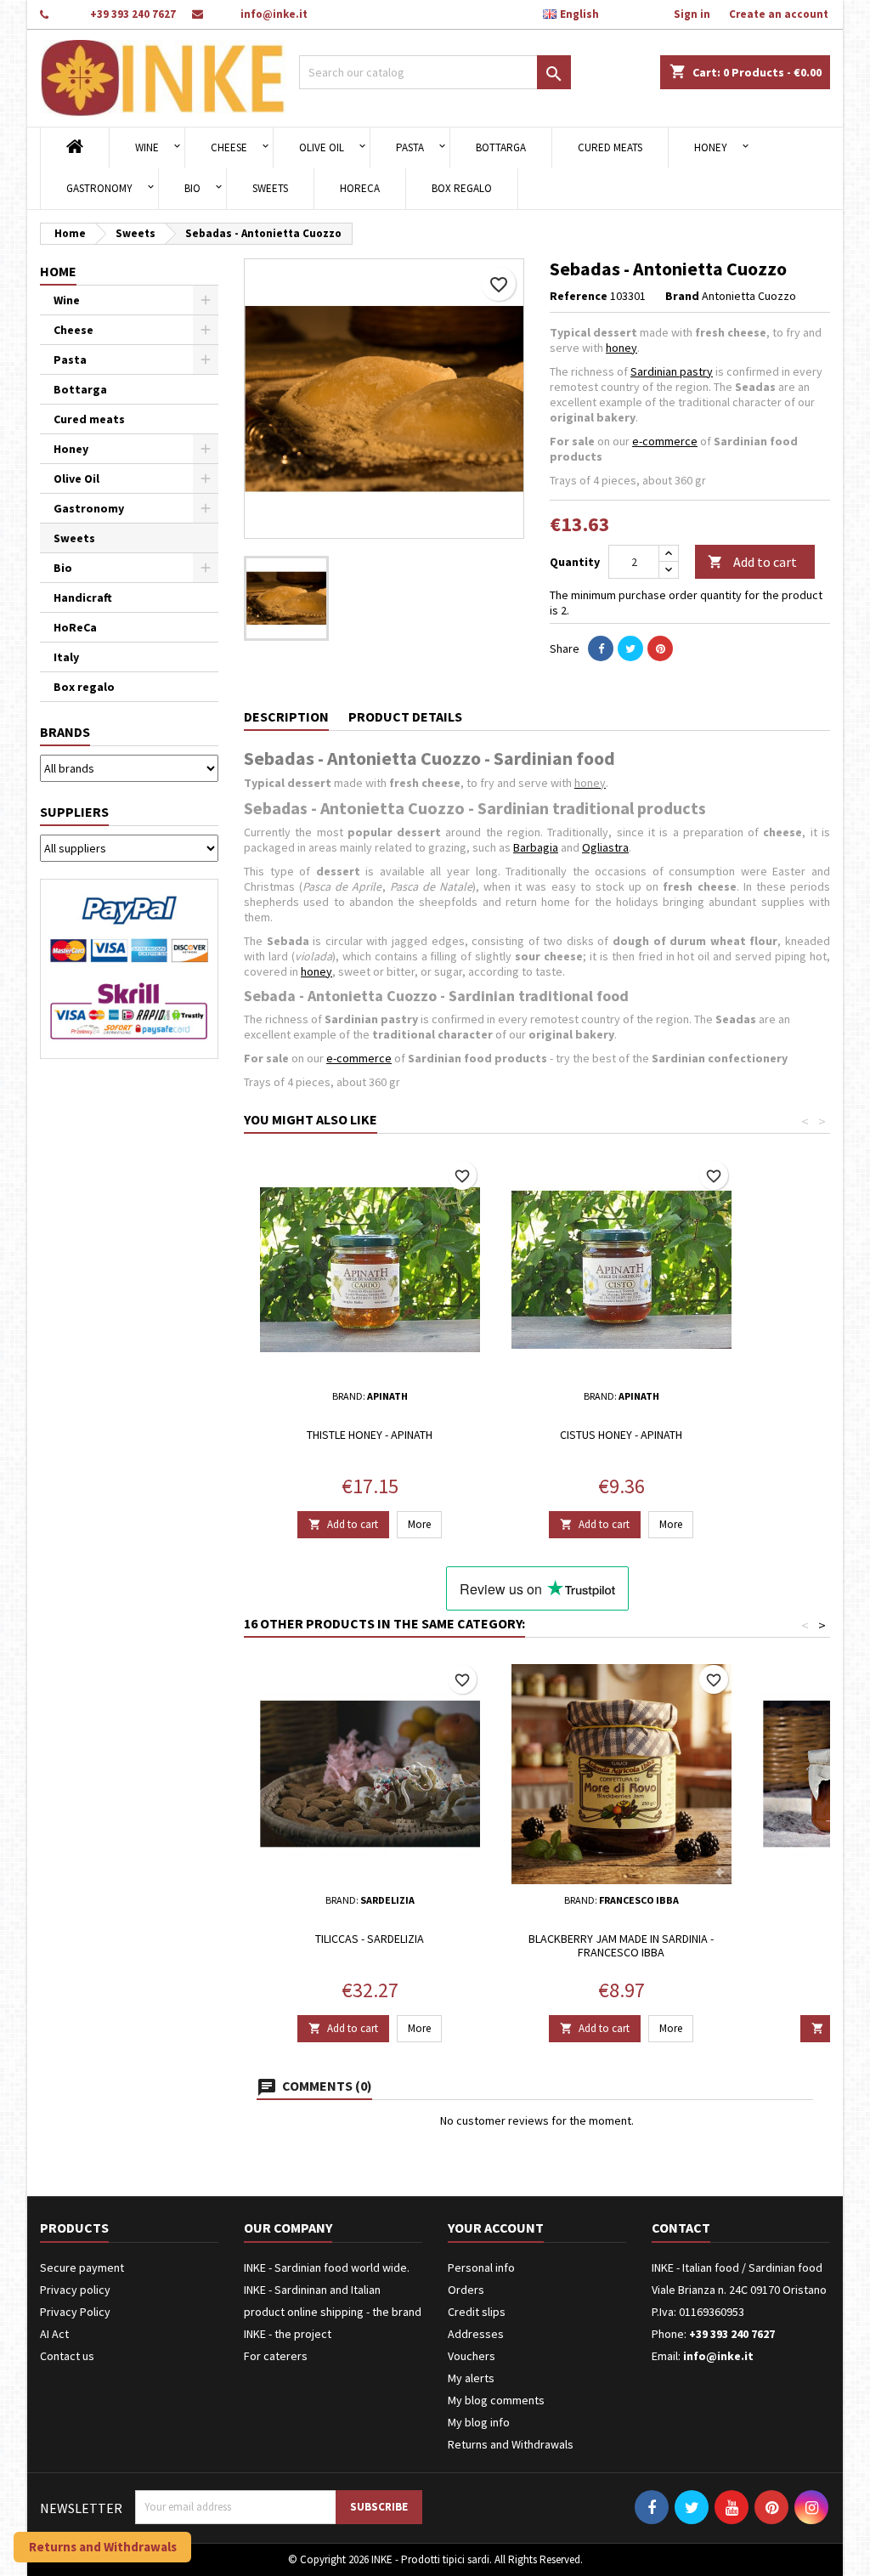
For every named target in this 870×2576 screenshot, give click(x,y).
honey (621, 348)
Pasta (410, 147)
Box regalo (462, 188)
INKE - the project (288, 2334)
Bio (192, 188)
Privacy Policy (75, 2312)
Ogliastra (605, 847)
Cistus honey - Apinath (621, 1435)
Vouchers (472, 2356)
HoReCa (360, 188)
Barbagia (536, 847)
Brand (682, 296)
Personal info (481, 2267)
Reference (579, 296)
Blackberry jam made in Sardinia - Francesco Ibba (621, 1945)
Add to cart (752, 562)
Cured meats (610, 147)
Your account (496, 2228)
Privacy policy (75, 2290)
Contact (681, 2228)
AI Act (54, 2334)
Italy (66, 657)
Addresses (476, 2334)
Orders (466, 2290)
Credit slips (477, 2312)
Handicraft (83, 597)
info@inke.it (274, 14)
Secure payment (82, 2267)
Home (58, 271)
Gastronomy (99, 188)
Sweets (270, 188)
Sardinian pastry (672, 371)
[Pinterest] (660, 648)
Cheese (229, 147)
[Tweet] (630, 648)
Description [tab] (286, 716)
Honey (711, 147)
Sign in (692, 14)
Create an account (779, 14)
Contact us (67, 2356)
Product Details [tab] (405, 716)
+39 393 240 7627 (133, 14)
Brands (65, 732)
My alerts (471, 2378)
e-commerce (665, 441)
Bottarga (501, 147)
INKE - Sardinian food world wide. (327, 2267)
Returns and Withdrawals (511, 2444)
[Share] (601, 648)
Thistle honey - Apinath (370, 1435)
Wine (147, 147)
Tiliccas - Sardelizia (370, 1939)
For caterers (276, 2356)
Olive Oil (322, 147)
